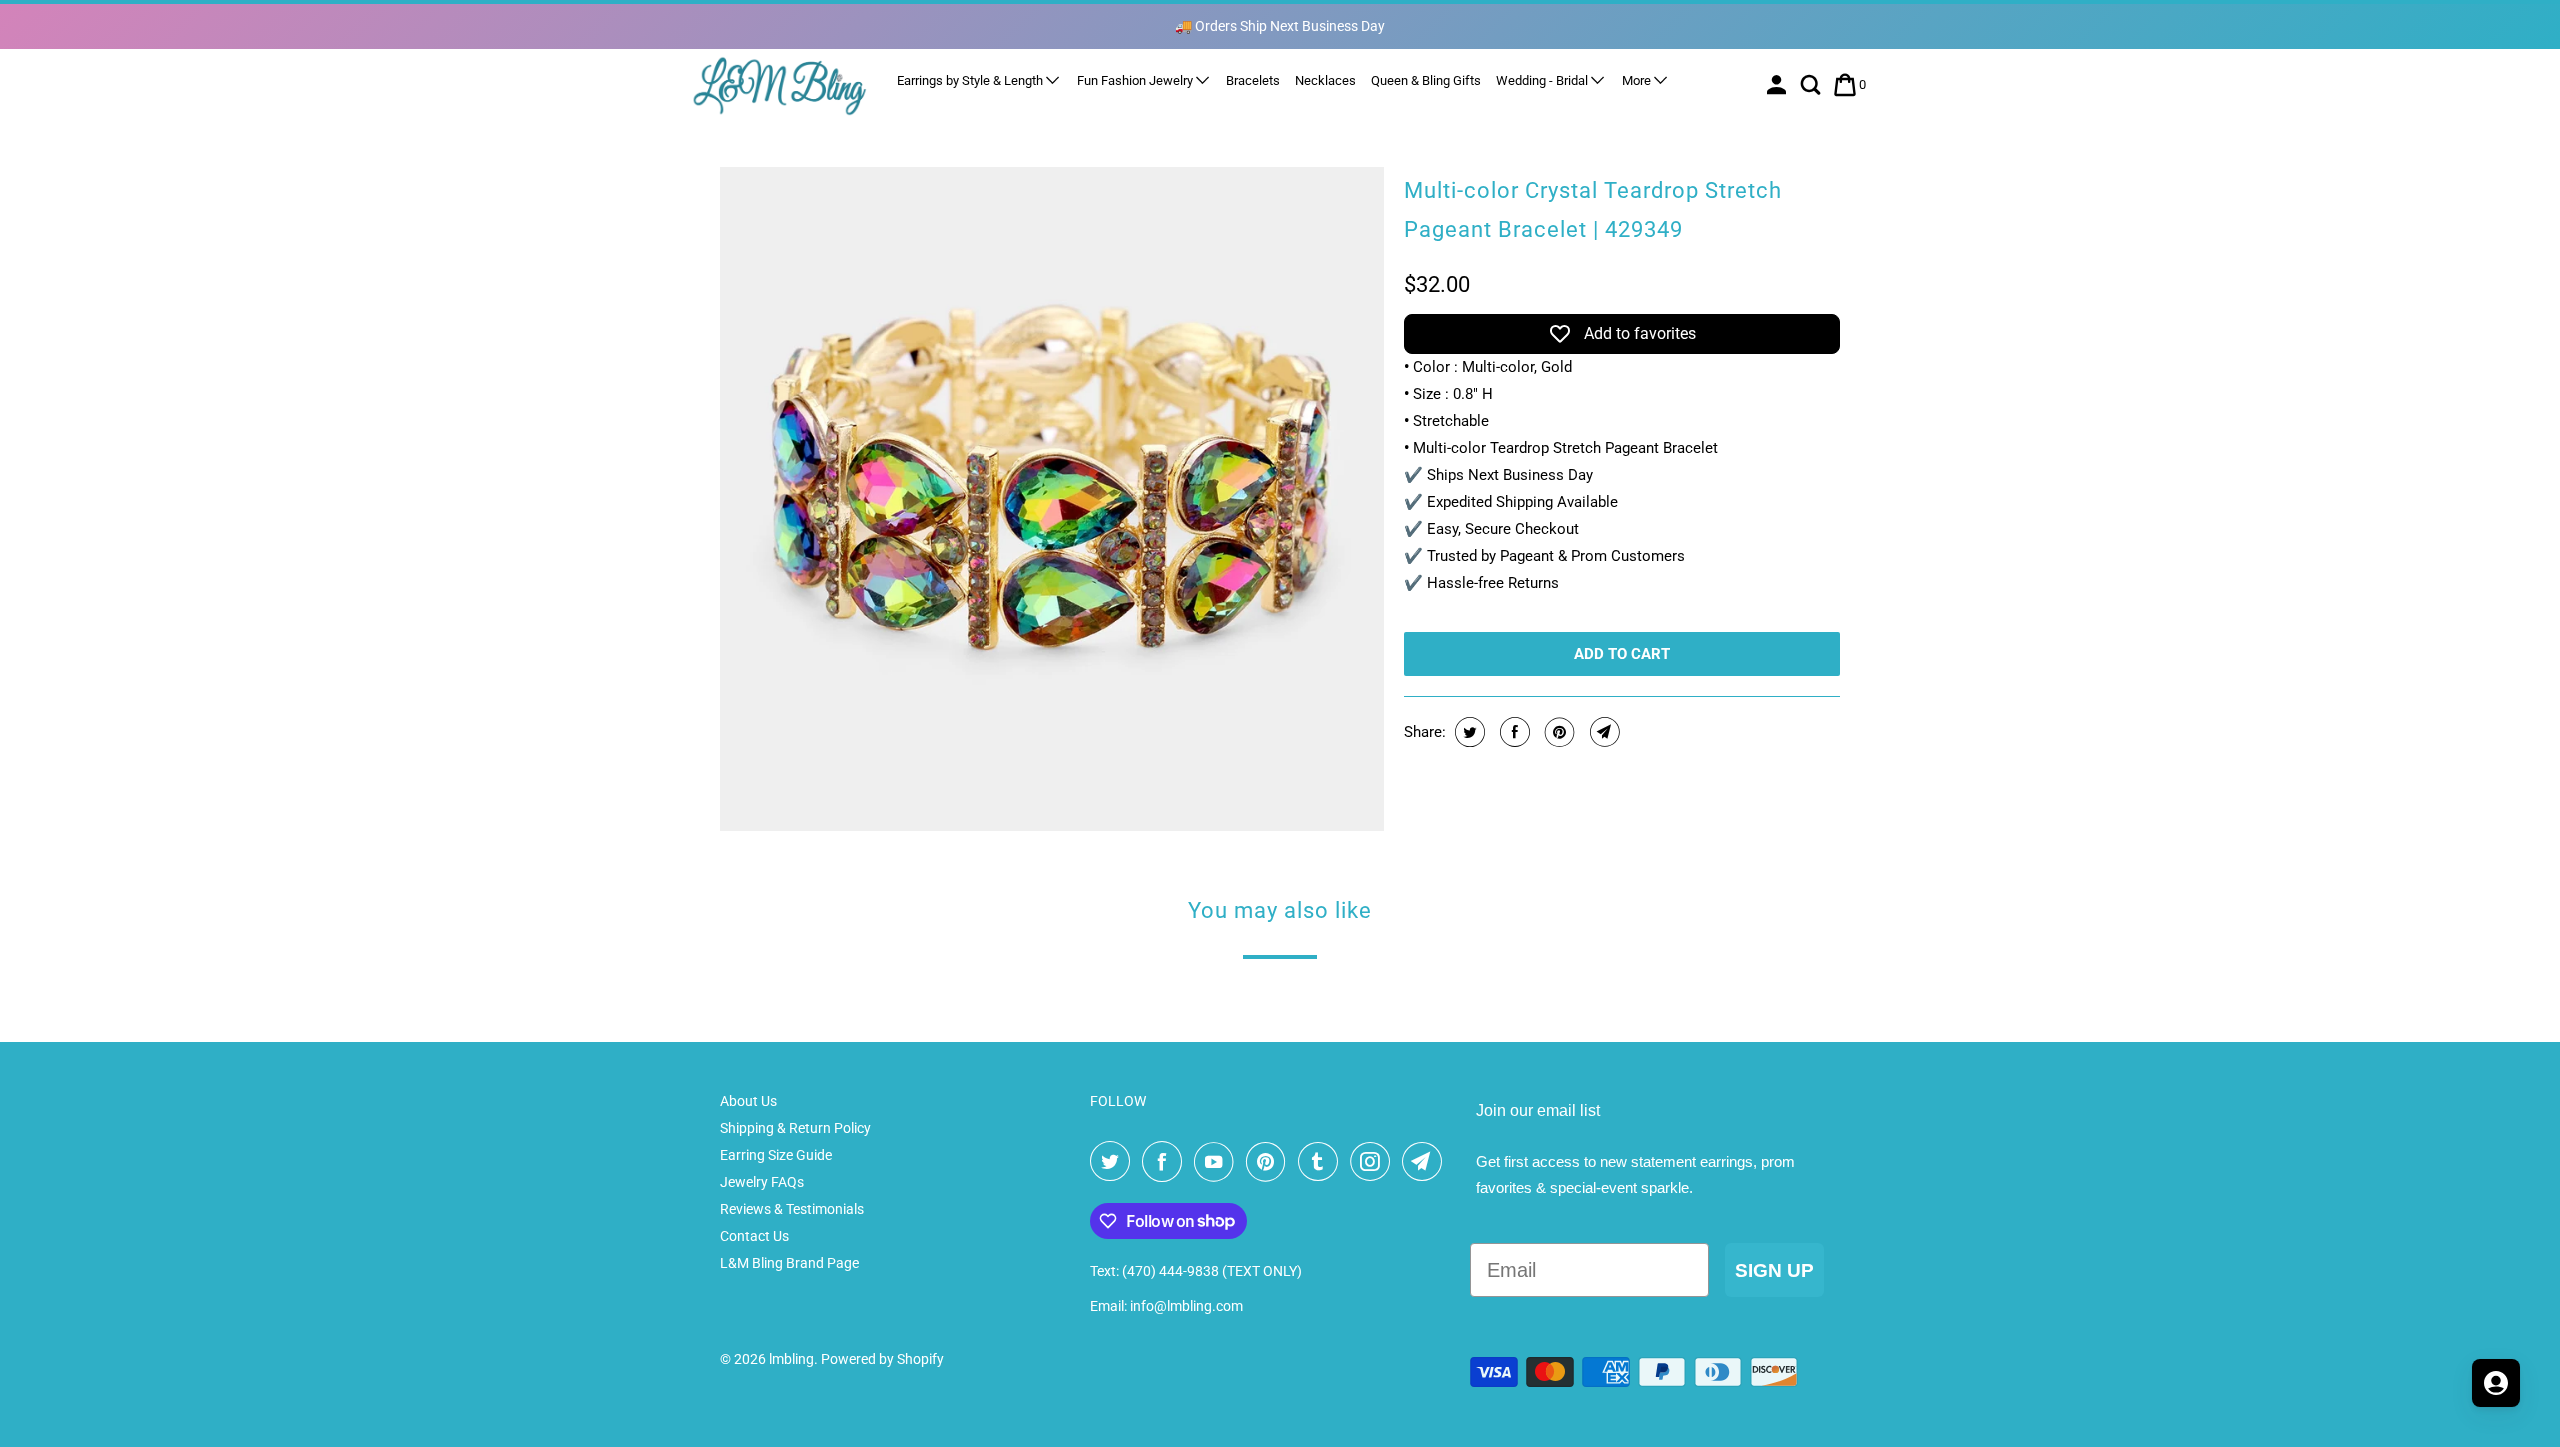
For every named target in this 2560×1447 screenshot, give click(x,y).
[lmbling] (780, 85)
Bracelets (1253, 80)
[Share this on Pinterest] (1557, 732)
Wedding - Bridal (1543, 80)
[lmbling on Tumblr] (1322, 1162)
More (1638, 80)
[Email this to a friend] (1602, 732)
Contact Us (754, 1236)
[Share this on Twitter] (1467, 732)
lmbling (791, 1359)
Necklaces (1325, 80)
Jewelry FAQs (762, 1182)
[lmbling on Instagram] (1374, 1162)
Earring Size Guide (776, 1155)
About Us (748, 1101)
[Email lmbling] (1426, 1162)
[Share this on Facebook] (1512, 732)
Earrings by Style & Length (971, 80)
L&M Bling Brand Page (789, 1263)
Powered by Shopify (882, 1359)
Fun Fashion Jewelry (1136, 80)
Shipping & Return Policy (795, 1128)
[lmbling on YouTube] (1218, 1162)
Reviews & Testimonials (792, 1209)
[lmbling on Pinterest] (1270, 1162)
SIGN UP (1774, 1270)
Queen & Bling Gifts (1426, 80)
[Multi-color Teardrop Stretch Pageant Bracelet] (1052, 499)
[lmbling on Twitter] (1114, 1162)
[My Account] (1778, 85)
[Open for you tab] (2496, 1383)
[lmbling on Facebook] (1166, 1162)
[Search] (1812, 85)
